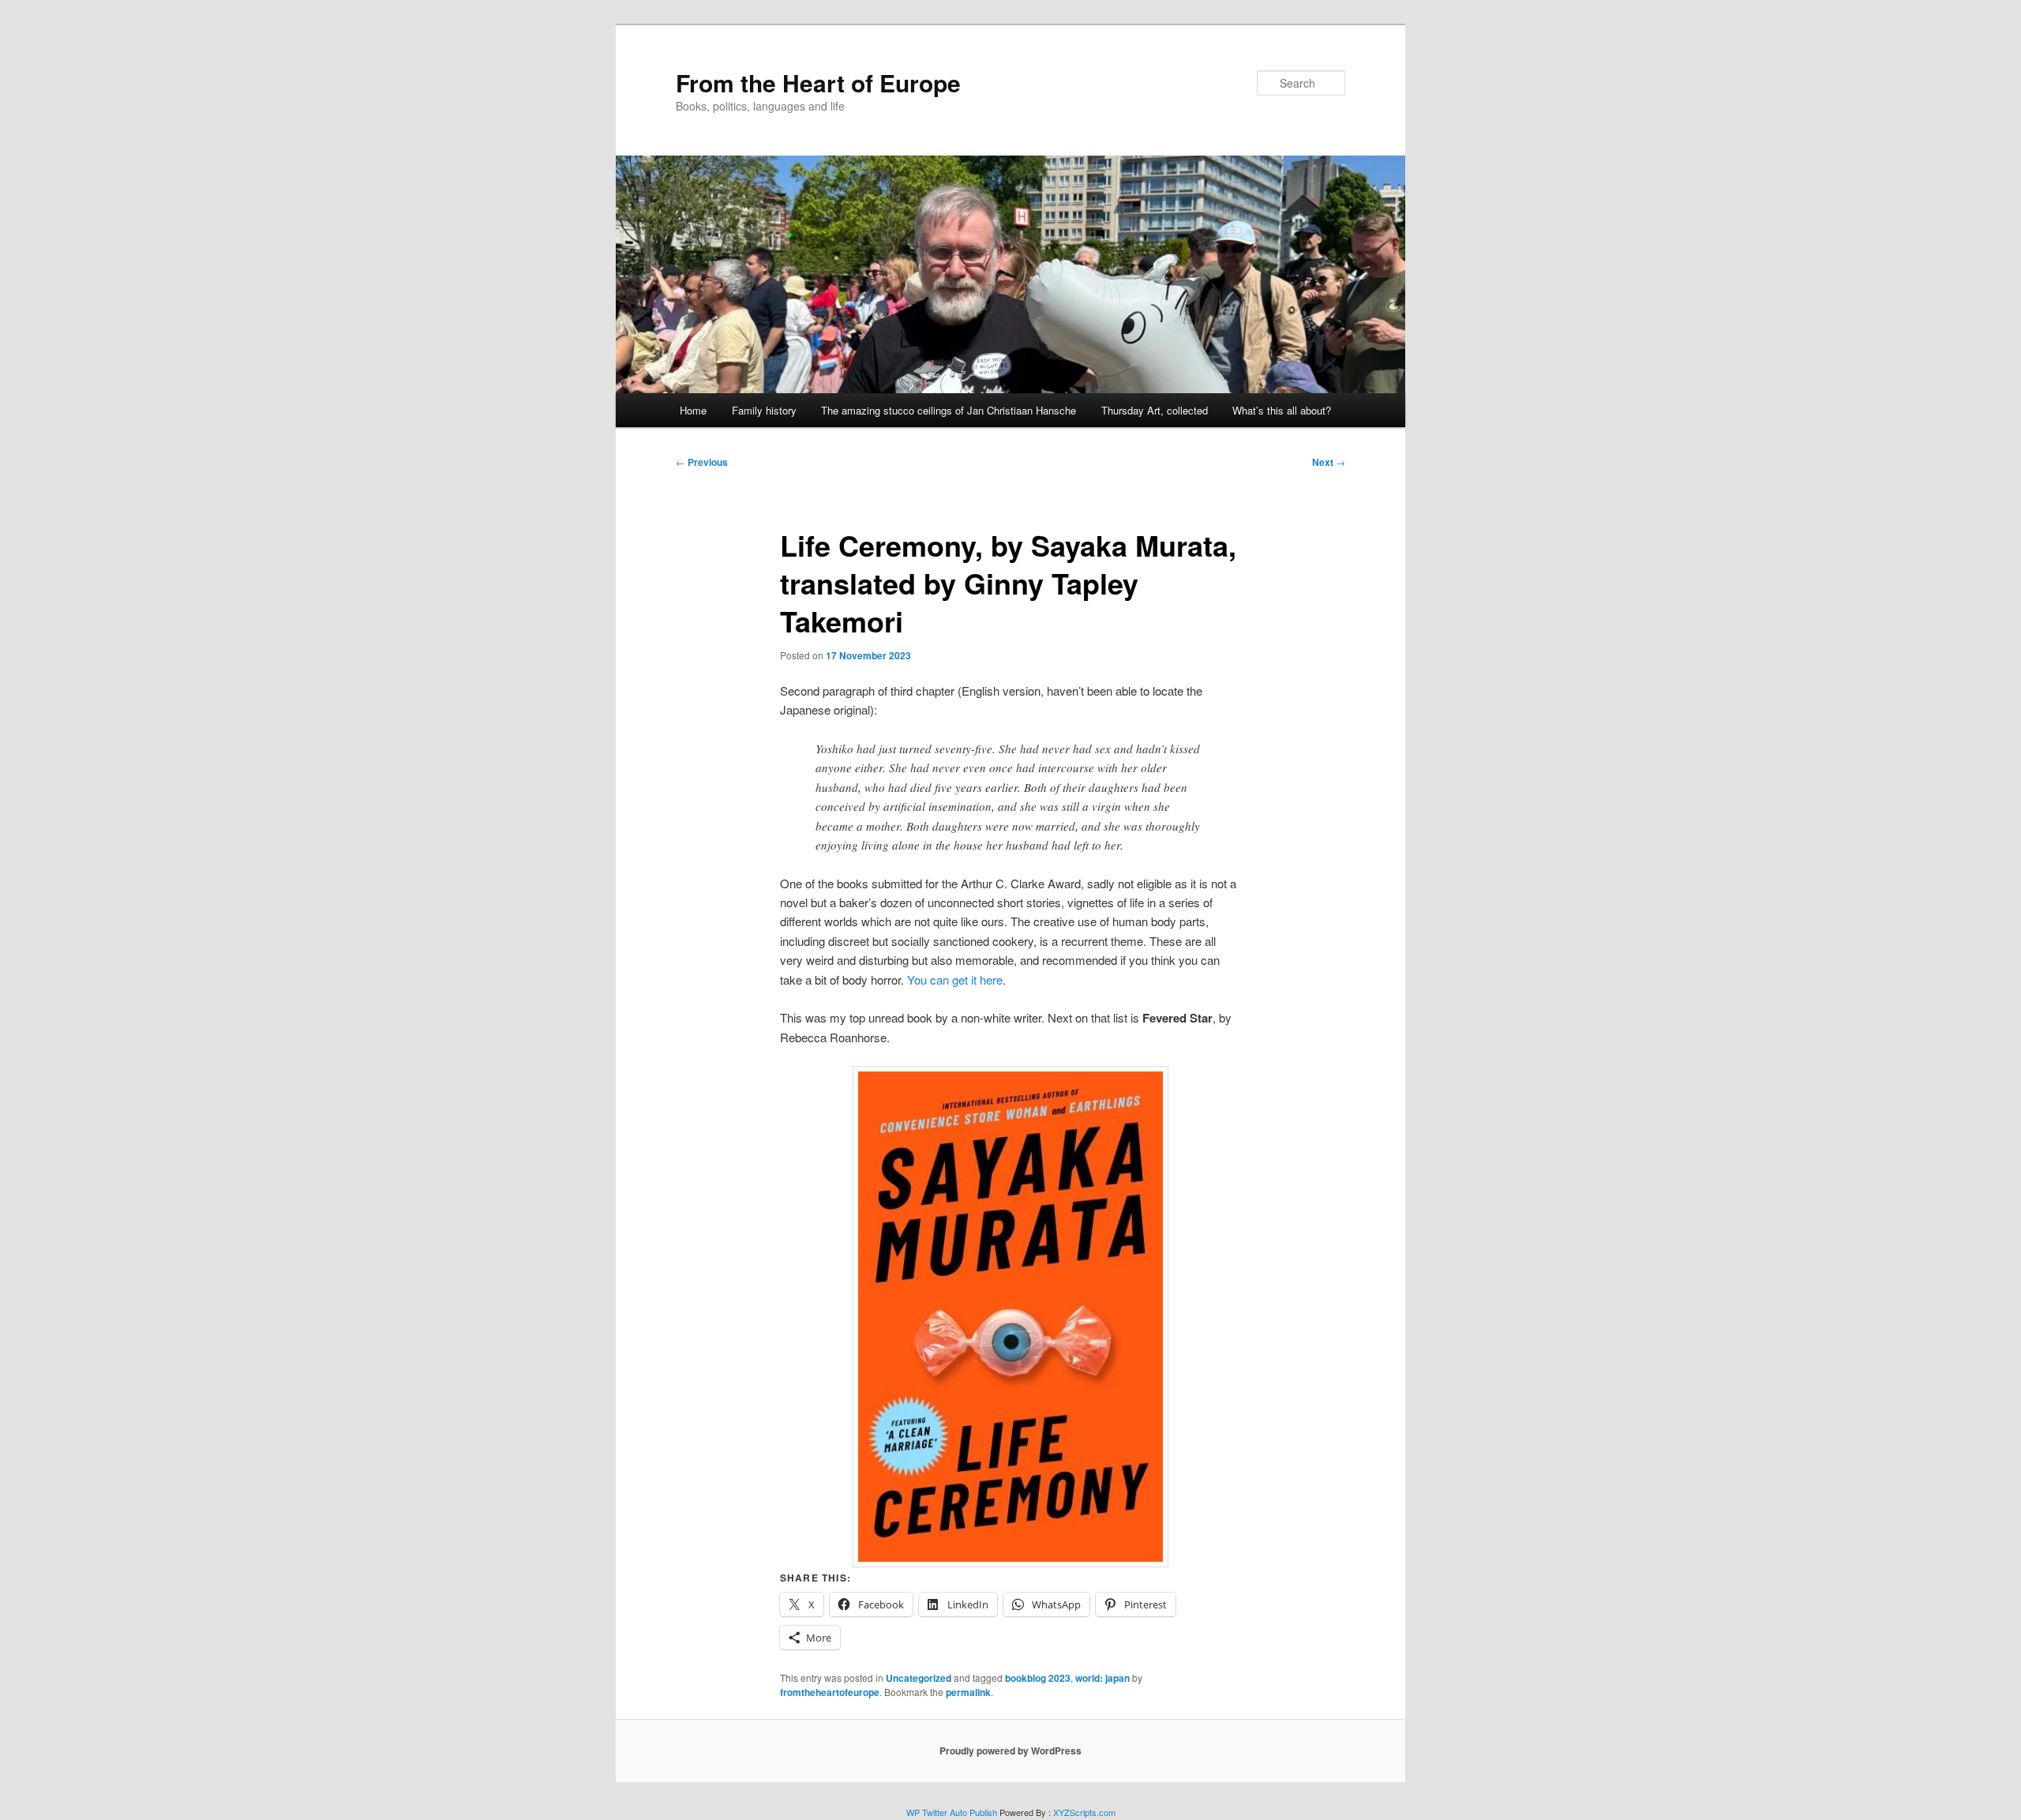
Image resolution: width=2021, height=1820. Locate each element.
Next (1329, 462)
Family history (764, 410)
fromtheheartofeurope (830, 1692)
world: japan (1102, 1678)
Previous (702, 462)
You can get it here (955, 979)
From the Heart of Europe (818, 83)
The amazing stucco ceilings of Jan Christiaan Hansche (949, 410)
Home (693, 410)
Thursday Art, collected (1155, 410)
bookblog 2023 (1038, 1678)
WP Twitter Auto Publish (952, 1812)
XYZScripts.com (1084, 1812)
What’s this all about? (1282, 410)
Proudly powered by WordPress (1010, 1751)
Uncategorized (919, 1678)
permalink (968, 1692)
